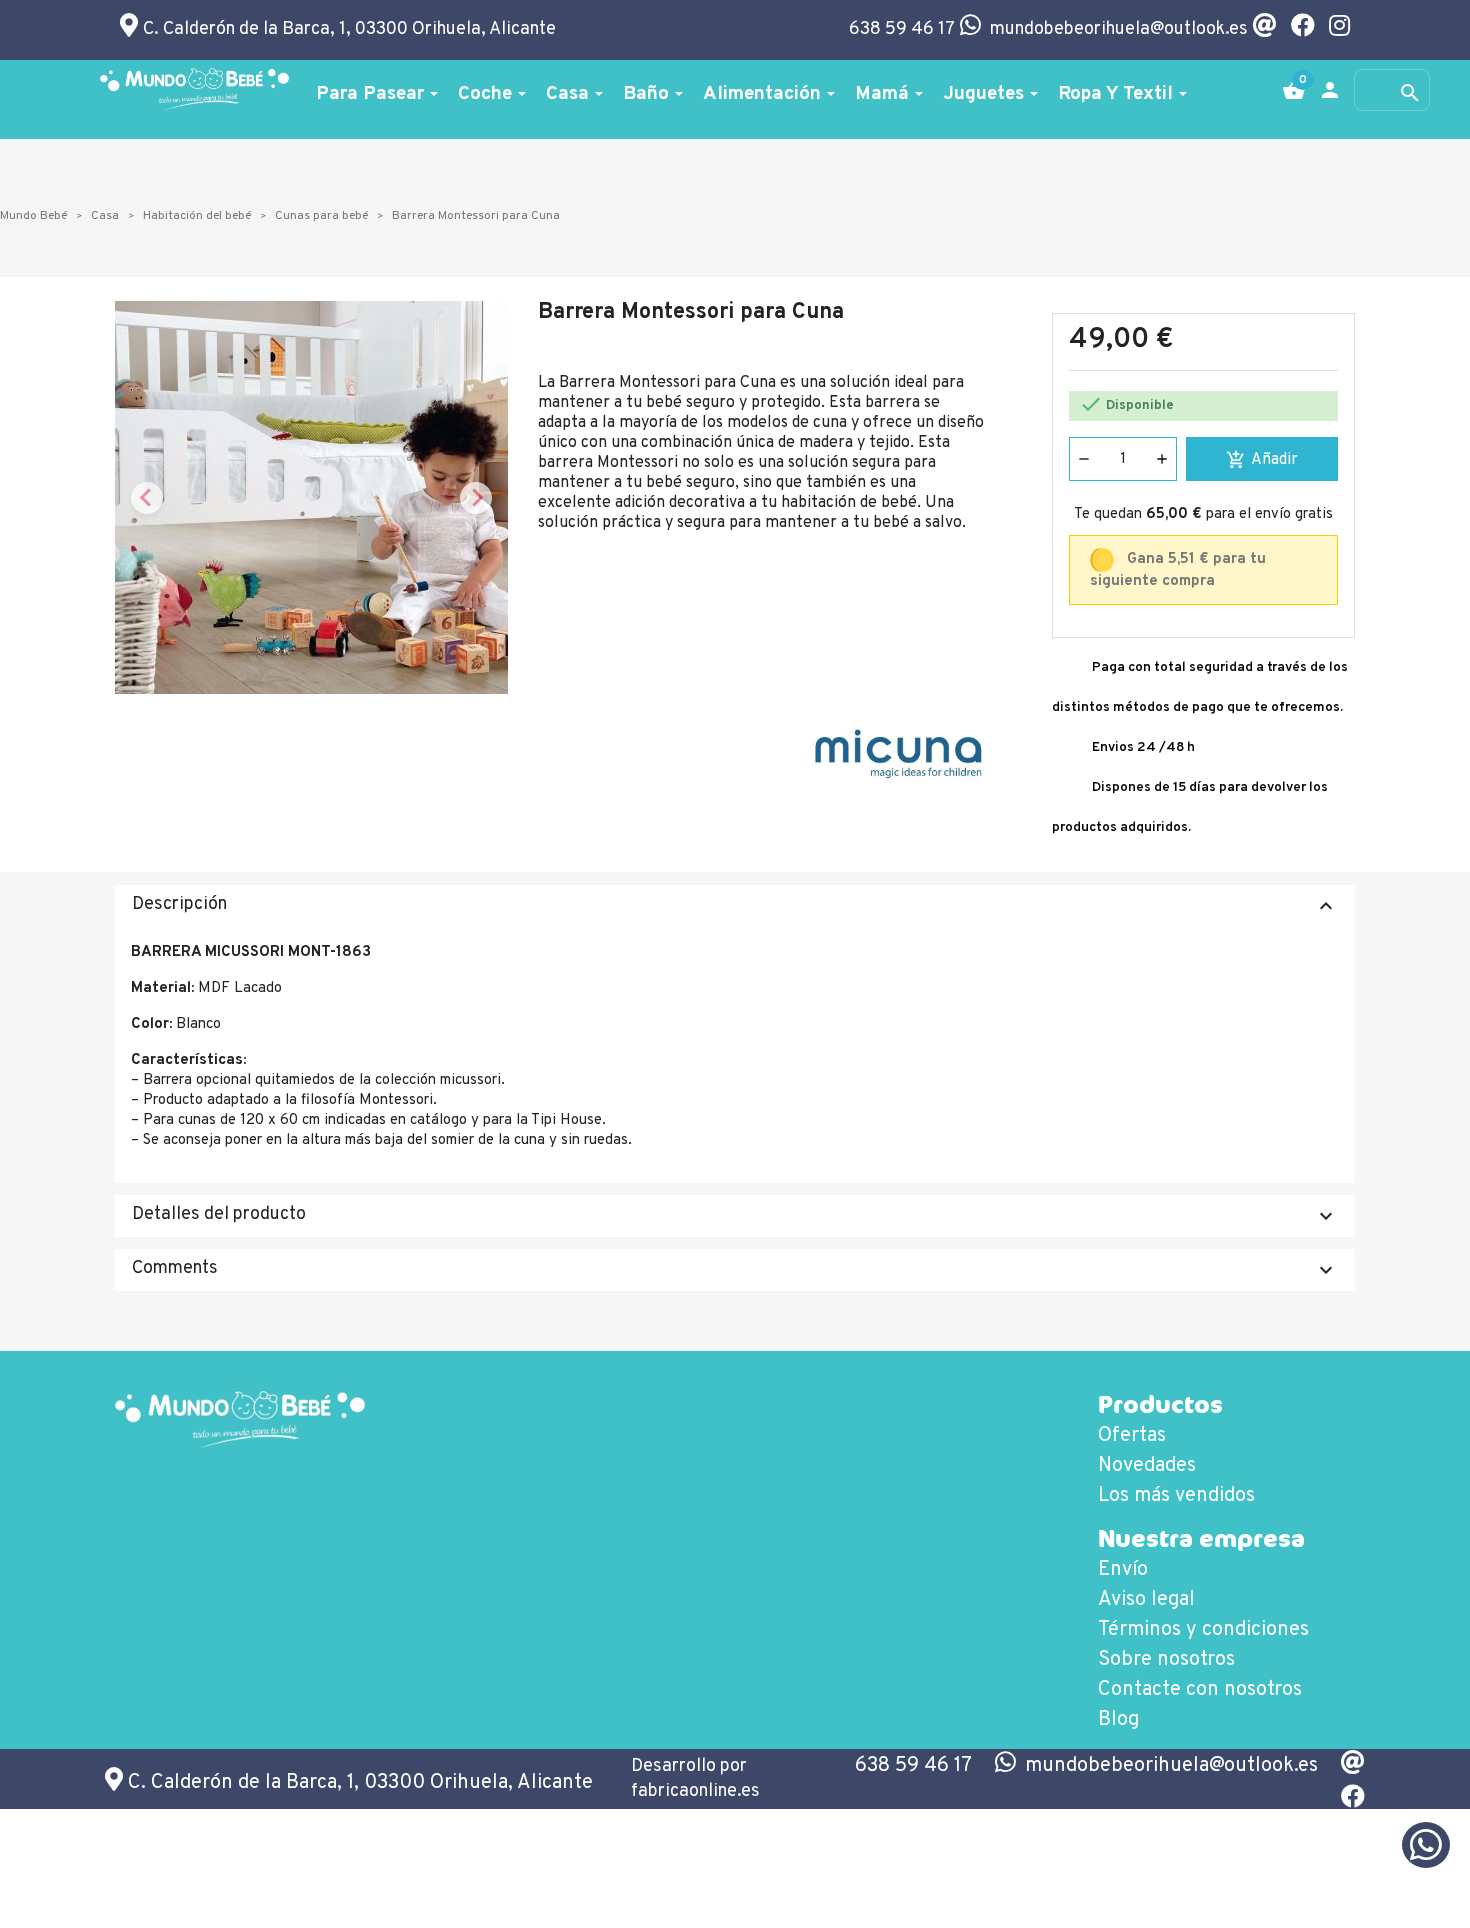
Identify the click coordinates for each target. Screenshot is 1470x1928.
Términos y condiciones (1203, 1630)
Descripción (735, 905)
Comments (735, 1269)
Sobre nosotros (1166, 1660)
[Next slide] (476, 498)
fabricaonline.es (695, 1791)
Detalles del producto (735, 1215)
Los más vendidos (1176, 1496)
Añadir (1262, 460)
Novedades (1147, 1466)
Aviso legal (1146, 1600)
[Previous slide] (147, 498)
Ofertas (1132, 1436)
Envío (1123, 1570)
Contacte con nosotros (1200, 1690)
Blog (1118, 1720)
